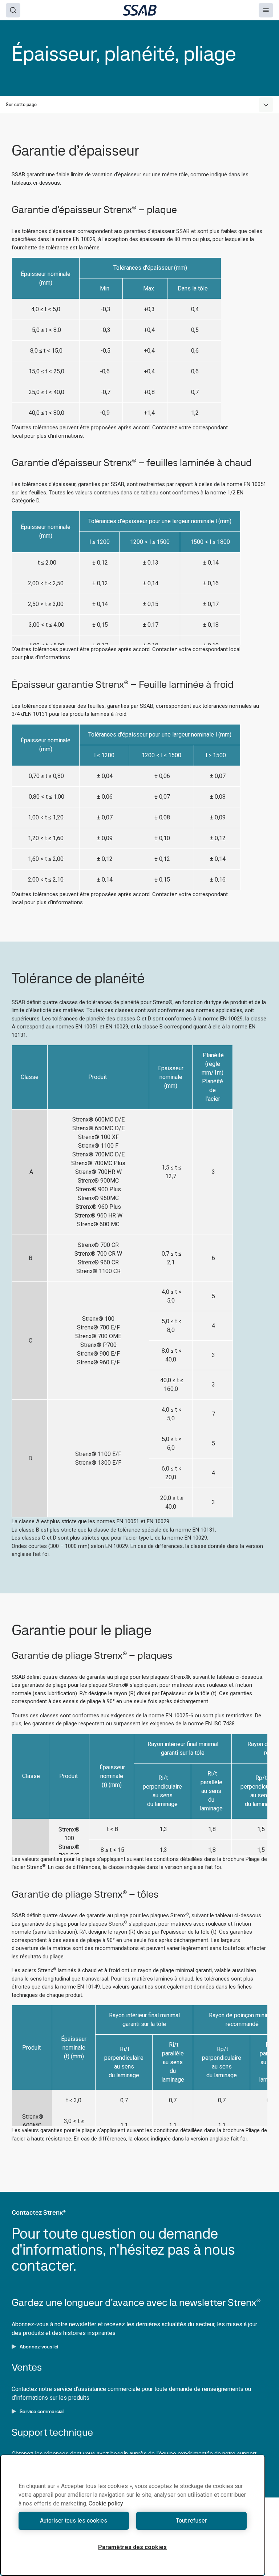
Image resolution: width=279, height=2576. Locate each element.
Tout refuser (191, 2521)
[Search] (13, 10)
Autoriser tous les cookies (74, 2521)
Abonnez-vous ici (39, 2347)
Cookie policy (106, 2503)
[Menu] (266, 10)
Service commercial (42, 2411)
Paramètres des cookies (132, 2547)
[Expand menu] (266, 105)
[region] (133, 2515)
